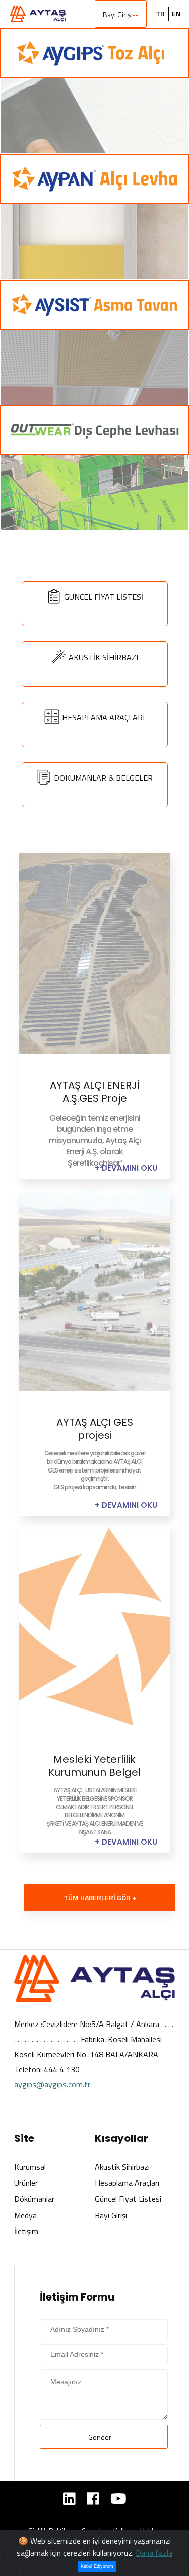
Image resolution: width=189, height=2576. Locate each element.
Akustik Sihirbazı (103, 657)
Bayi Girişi (121, 14)
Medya (25, 2215)
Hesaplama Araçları (103, 717)
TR (160, 14)
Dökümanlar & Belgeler (103, 778)
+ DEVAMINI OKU (126, 1168)
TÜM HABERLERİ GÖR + (100, 1898)
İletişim (26, 2231)
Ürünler (26, 2183)
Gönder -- (104, 2437)
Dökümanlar (34, 2199)
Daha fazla (154, 2553)
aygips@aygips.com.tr (52, 2084)
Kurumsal (30, 2167)
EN (176, 14)
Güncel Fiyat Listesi (104, 597)
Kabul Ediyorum (97, 2566)
